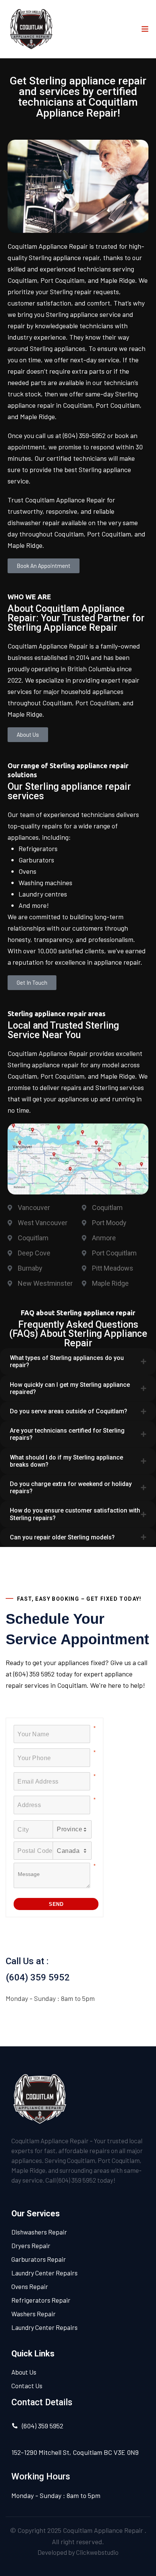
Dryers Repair (31, 2245)
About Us (24, 2372)
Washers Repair (34, 2314)
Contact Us (27, 2386)
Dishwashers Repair (39, 2232)
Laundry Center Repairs (44, 2273)
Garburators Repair (39, 2259)
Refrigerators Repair (41, 2300)
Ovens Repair (30, 2286)
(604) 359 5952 (38, 1977)
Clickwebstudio (97, 2552)
